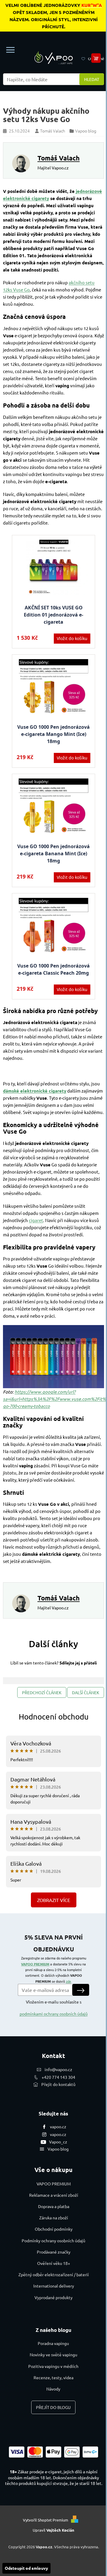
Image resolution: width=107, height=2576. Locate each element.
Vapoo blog (58, 2149)
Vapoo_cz (58, 2142)
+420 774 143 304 (58, 2077)
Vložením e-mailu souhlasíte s (54, 2008)
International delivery (54, 2286)
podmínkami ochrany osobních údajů (54, 2014)
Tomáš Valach (59, 158)
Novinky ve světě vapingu (53, 2355)
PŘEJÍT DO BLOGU (53, 2407)
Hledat (92, 79)
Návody (53, 2389)
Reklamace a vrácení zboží (54, 2195)
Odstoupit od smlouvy (26, 2568)
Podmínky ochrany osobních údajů (53, 2240)
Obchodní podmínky (54, 2229)
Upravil (53, 2530)
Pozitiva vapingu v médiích (53, 2366)
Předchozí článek (42, 1692)
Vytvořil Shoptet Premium (45, 2520)
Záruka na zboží (54, 2218)
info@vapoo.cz (58, 2069)
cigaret (36, 1220)
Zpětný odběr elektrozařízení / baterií (54, 2274)
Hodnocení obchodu (54, 1717)
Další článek (86, 1692)
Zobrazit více (54, 1900)
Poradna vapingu (53, 2343)
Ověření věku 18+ (54, 2263)
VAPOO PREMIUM (35, 1964)
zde (69, 1981)
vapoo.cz (58, 2126)
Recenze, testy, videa (53, 2377)
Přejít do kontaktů (58, 2084)
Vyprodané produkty (53, 2297)
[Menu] (10, 50)
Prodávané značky (54, 2252)
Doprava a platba (54, 2206)
